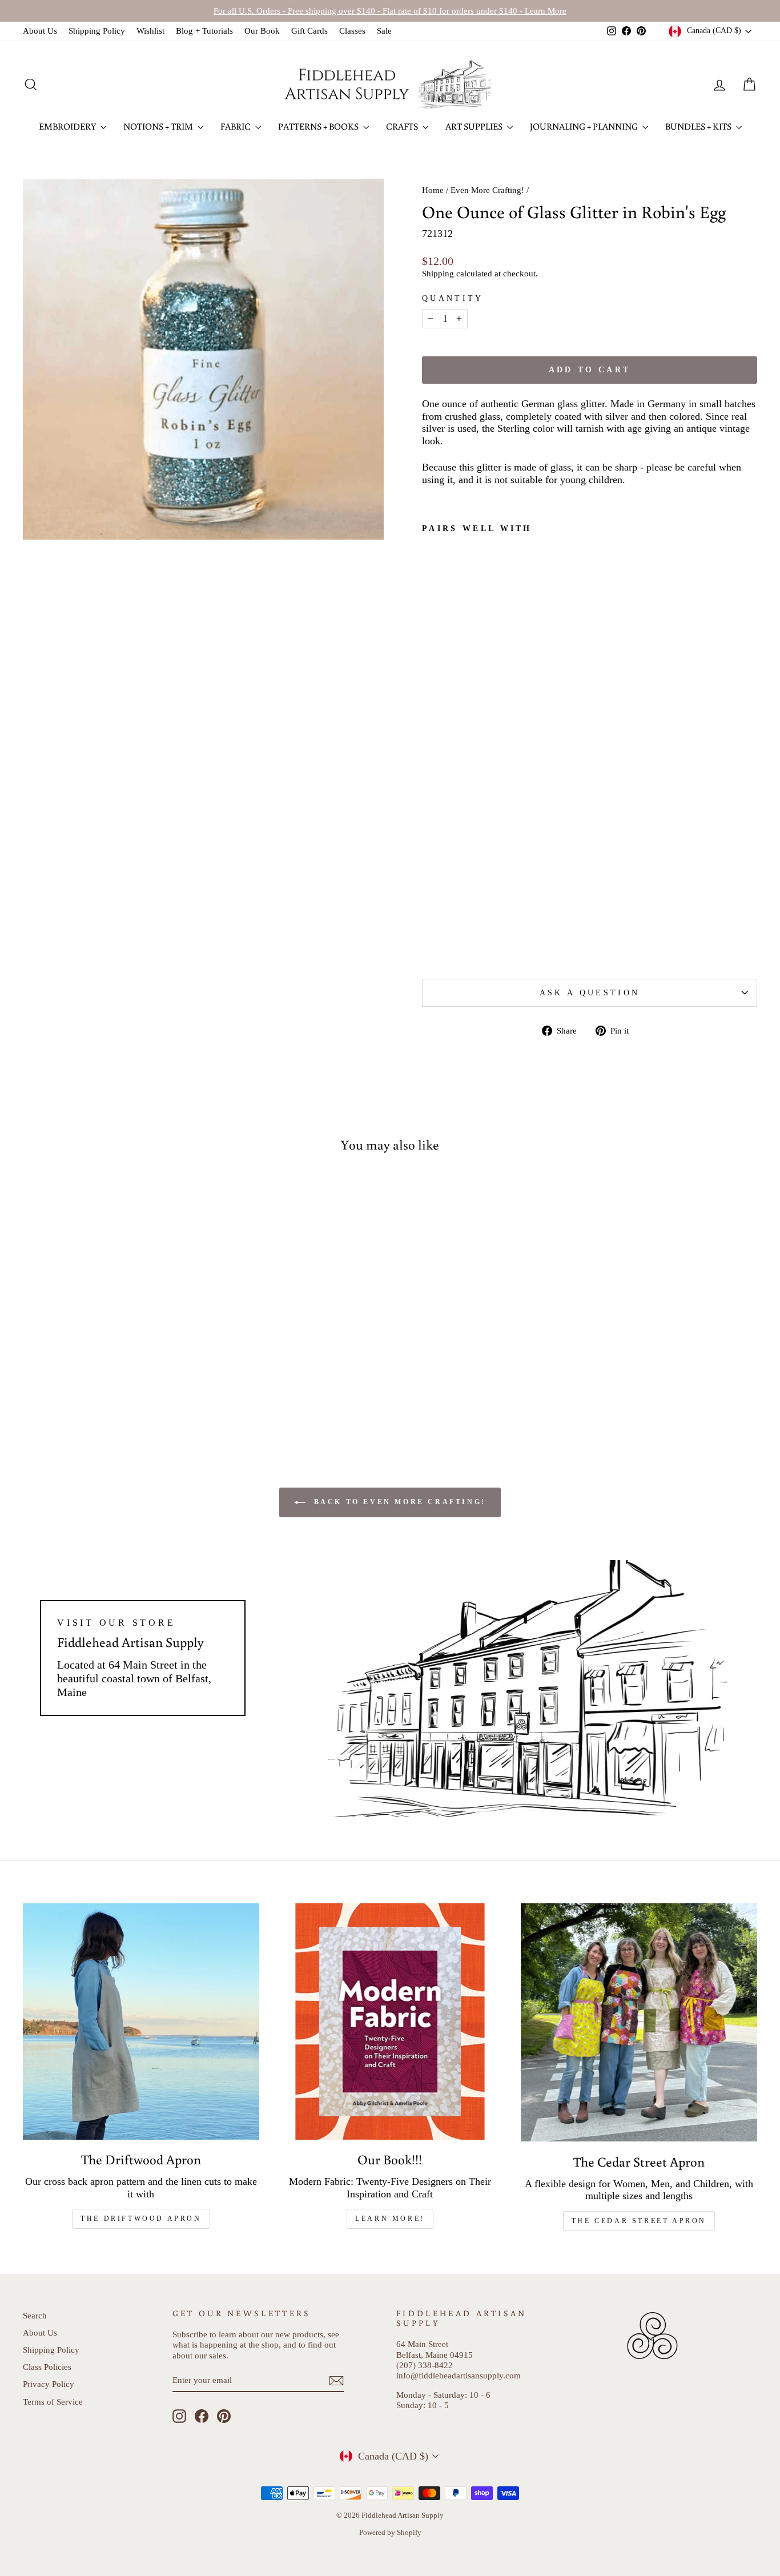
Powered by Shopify (390, 2533)
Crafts (403, 126)
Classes (352, 31)
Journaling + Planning (585, 126)
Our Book (262, 31)
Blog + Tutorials (204, 31)
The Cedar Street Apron (639, 2221)
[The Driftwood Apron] (141, 2022)
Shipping (438, 273)
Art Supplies (475, 126)
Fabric (236, 126)
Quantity (453, 298)
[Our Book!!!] (390, 2022)
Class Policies (47, 2367)
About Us (40, 31)
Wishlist (150, 31)
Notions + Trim (159, 126)
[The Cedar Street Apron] (639, 2022)
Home (433, 190)
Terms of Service (53, 2402)
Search (35, 2315)
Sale (384, 31)
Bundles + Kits (699, 126)
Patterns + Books (319, 126)
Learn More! (390, 2219)
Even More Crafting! (487, 190)
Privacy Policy (49, 2384)
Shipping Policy (97, 31)
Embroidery (68, 126)
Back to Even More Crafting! (398, 1502)
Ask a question (590, 992)
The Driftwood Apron (141, 2219)
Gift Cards (309, 31)
